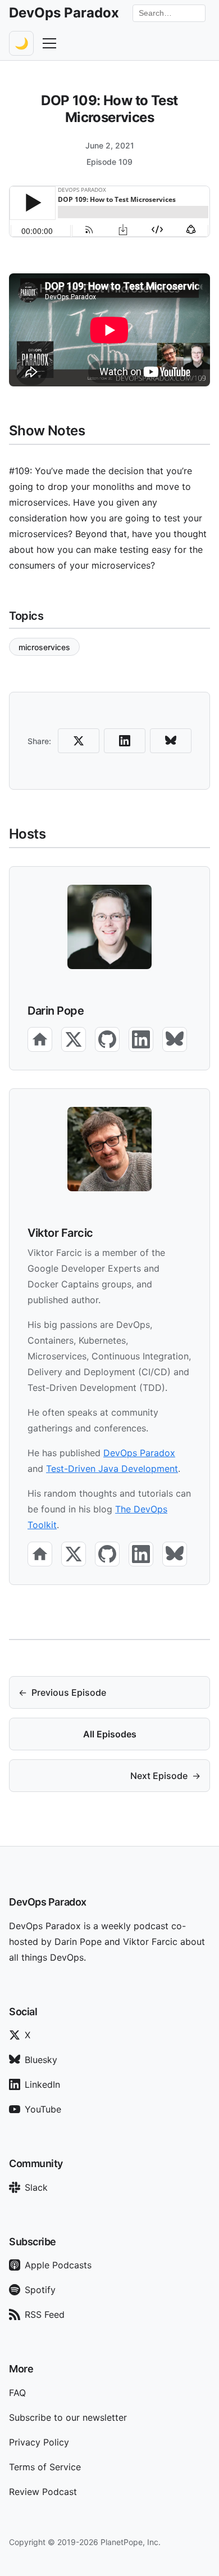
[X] (74, 1039)
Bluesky (41, 2060)
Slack (36, 2187)
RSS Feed (45, 2314)
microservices (44, 647)
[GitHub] (107, 1039)
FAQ (17, 2393)
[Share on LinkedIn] (125, 741)
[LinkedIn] (141, 1039)
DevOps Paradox (139, 1453)
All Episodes (110, 1734)
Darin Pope (56, 1011)
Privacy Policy (39, 2442)
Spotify (40, 2290)
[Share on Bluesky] (171, 741)
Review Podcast (43, 2492)
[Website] (40, 1039)
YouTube (43, 2109)
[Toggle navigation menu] (49, 43)
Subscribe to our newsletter (68, 2417)
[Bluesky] (175, 1039)
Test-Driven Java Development (112, 1469)
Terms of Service (45, 2467)
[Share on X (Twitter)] (79, 741)
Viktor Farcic (60, 1233)
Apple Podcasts (58, 2265)
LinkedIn (42, 2084)
